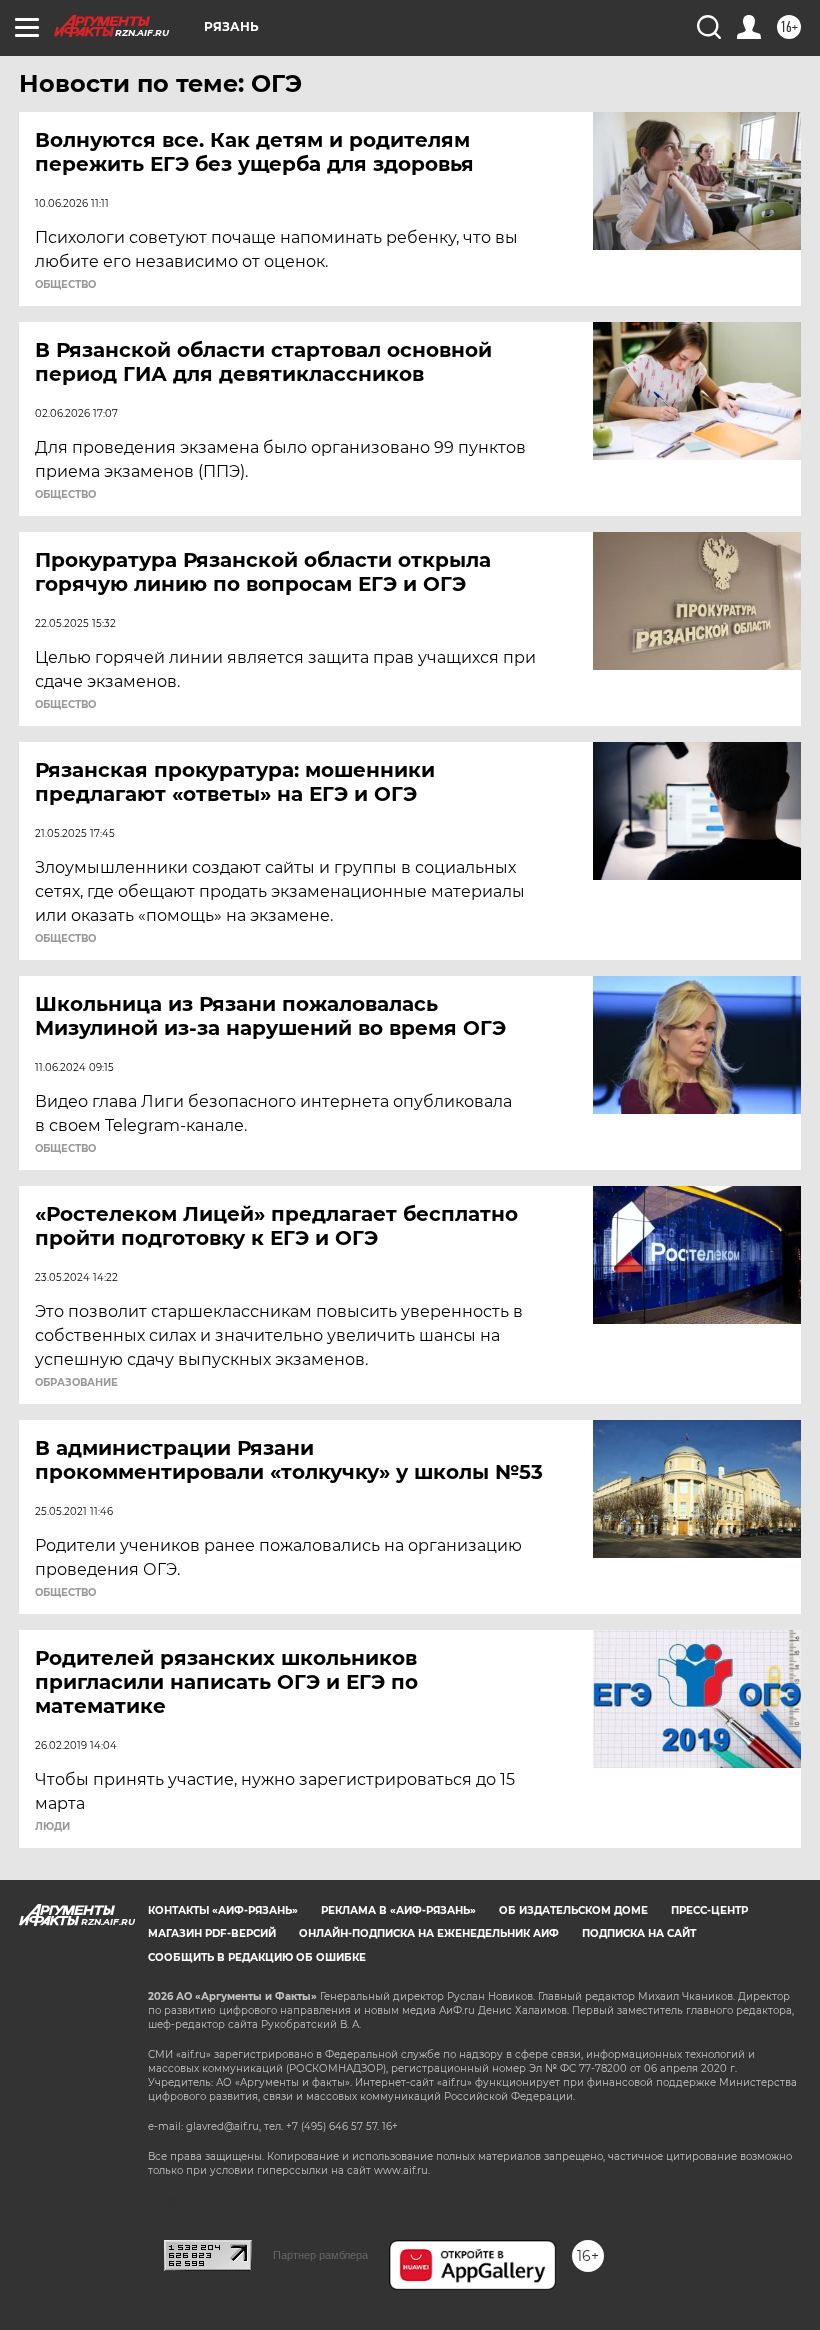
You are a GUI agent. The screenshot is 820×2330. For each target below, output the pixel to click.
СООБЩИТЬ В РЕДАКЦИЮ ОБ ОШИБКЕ (257, 1957)
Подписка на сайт (639, 1933)
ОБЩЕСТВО (65, 285)
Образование (76, 1383)
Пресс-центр (709, 1910)
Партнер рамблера (320, 2255)
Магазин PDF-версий (212, 1933)
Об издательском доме (573, 1910)
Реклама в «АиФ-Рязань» (398, 1910)
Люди (52, 1827)
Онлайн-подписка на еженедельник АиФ (429, 1933)
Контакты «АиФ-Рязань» (223, 1910)
